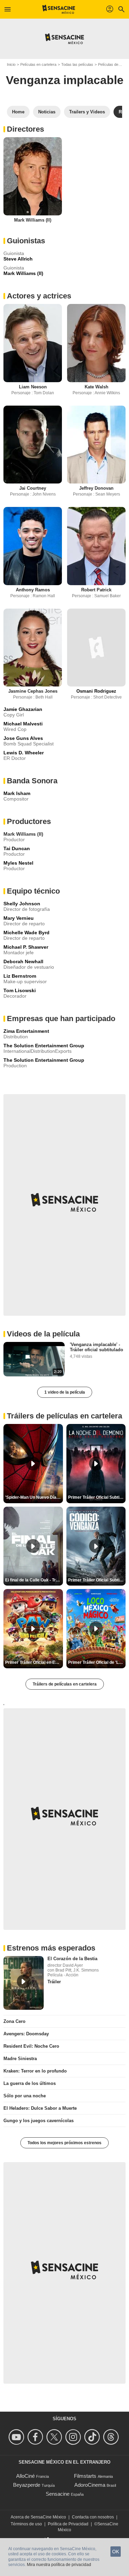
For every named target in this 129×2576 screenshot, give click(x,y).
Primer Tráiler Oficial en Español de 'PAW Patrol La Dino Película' (34, 1662)
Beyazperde (27, 2485)
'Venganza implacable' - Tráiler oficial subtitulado (96, 1347)
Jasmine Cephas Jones (33, 691)
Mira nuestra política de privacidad (59, 2565)
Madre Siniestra (20, 2059)
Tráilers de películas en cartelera (65, 1684)
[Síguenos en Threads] (112, 2437)
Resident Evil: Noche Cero (31, 2046)
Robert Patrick (96, 590)
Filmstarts (85, 2476)
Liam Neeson (33, 387)
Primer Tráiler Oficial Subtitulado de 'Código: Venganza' (97, 1580)
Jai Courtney (33, 488)
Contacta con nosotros (93, 2517)
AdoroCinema (90, 2485)
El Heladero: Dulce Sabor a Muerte (40, 2108)
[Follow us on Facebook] (36, 2437)
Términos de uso (26, 2524)
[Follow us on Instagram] (74, 2437)
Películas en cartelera (38, 64)
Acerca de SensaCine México (38, 2517)
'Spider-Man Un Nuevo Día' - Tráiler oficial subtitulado (34, 1497)
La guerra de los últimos (30, 2083)
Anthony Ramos (33, 590)
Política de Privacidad (68, 2524)
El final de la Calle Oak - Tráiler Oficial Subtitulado (34, 1580)
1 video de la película (65, 1392)
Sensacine (58, 2494)
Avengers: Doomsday (26, 2034)
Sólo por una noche (25, 2096)
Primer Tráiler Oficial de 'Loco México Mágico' (97, 1662)
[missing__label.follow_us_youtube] (17, 2437)
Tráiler (54, 1982)
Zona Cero (14, 2021)
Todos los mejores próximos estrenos (64, 2143)
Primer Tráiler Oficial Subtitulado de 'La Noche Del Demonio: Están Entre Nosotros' (97, 1497)
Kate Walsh (96, 387)
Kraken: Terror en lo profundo (35, 2071)
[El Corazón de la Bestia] (24, 1983)
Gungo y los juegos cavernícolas (39, 2121)
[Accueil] (59, 9)
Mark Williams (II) (33, 220)
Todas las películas (77, 64)
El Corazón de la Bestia (72, 1959)
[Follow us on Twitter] (55, 2437)
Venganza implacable (65, 80)
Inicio (11, 64)
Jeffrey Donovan (96, 488)
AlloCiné (25, 2476)
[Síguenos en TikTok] (93, 2437)
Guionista (14, 268)
